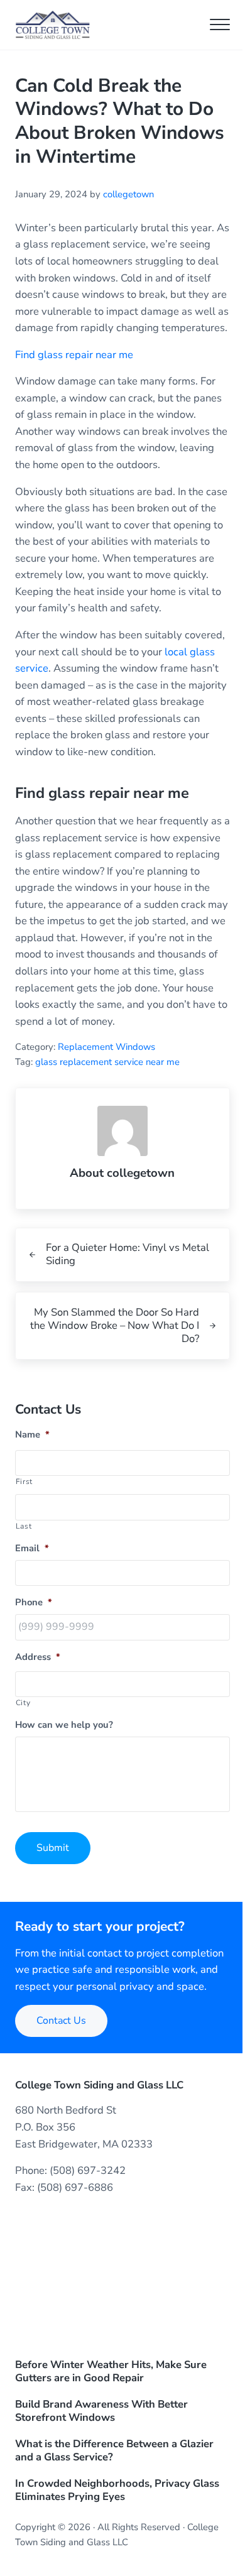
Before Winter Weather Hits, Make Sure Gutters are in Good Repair (111, 2372)
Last (24, 1526)
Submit (53, 1848)
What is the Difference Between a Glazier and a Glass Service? (114, 2451)
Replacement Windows (106, 1047)
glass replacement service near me (107, 1062)
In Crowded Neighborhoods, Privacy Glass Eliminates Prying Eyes (117, 2491)
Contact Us (61, 2021)
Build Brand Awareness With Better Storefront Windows (101, 2411)
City (23, 1703)
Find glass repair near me (74, 355)
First (24, 1482)
